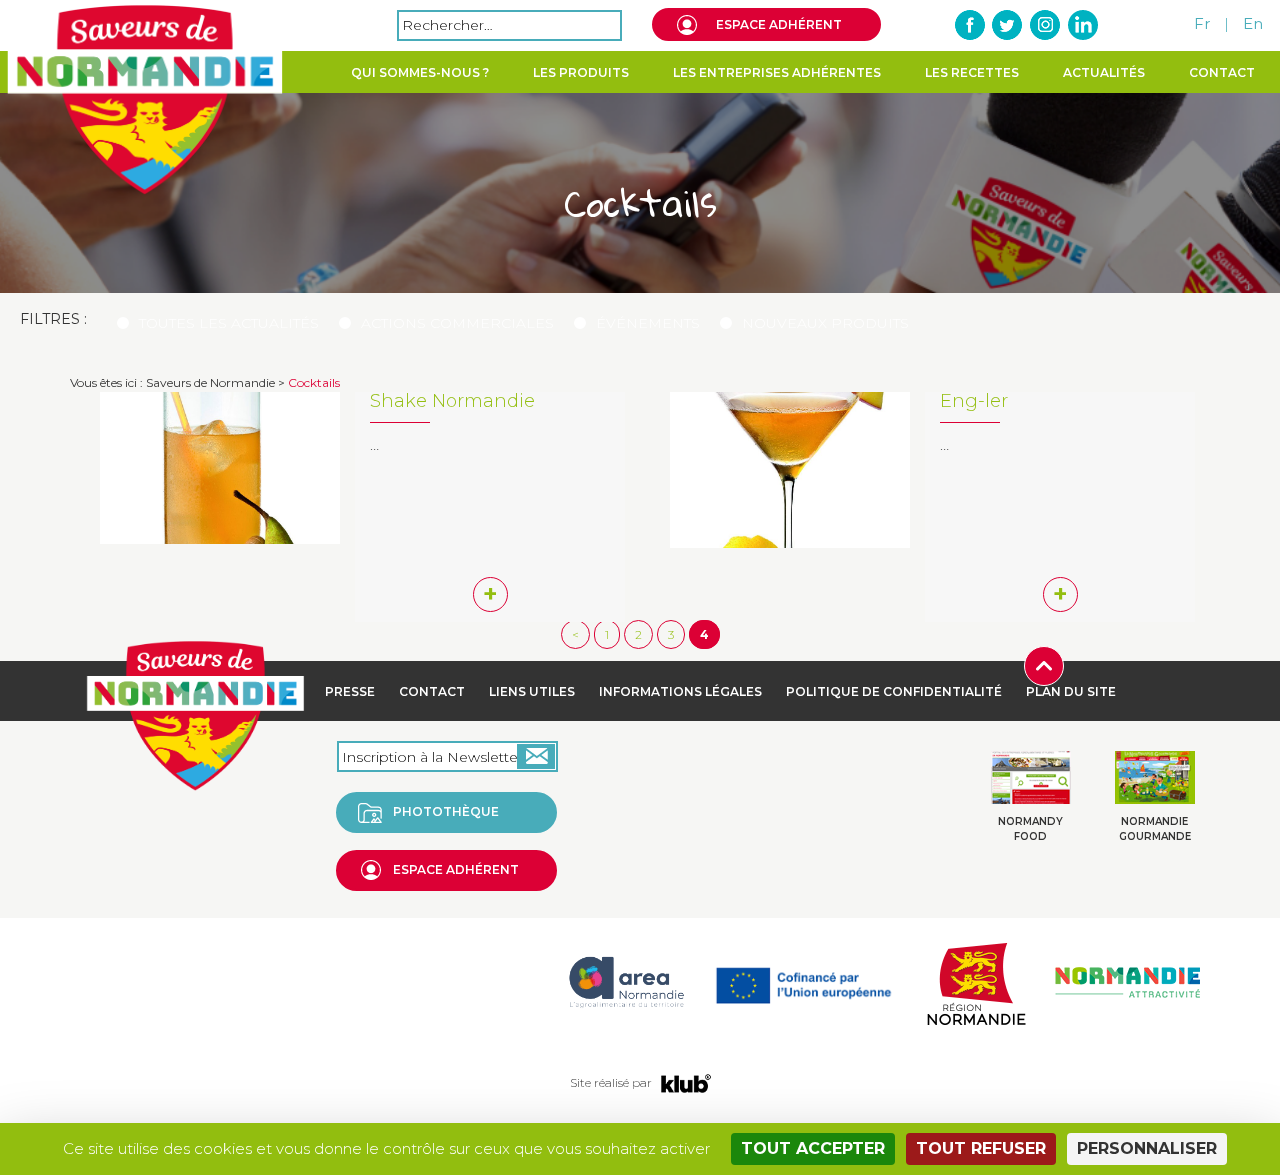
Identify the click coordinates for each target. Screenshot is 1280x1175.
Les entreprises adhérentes (777, 72)
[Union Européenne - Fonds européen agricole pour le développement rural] (803, 981)
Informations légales (680, 691)
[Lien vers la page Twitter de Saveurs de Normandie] (1008, 25)
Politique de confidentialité (894, 691)
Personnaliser (1147, 1148)
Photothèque (446, 811)
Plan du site (1071, 691)
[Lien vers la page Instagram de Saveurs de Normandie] (1045, 25)
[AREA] (626, 981)
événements (648, 323)
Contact (1222, 72)
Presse (350, 691)
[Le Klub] (686, 1082)
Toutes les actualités (229, 323)
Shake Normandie (452, 401)
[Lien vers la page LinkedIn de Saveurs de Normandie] (1082, 25)
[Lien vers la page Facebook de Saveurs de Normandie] (971, 25)
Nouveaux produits (825, 323)
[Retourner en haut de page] (1044, 664)
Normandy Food (1030, 828)
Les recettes (972, 72)
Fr (1202, 23)
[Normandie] (976, 981)
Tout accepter (813, 1148)
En (1253, 23)
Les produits (581, 72)
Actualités (1104, 72)
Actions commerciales (457, 323)
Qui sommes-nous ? (420, 72)
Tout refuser (981, 1148)
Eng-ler (974, 401)
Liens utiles (532, 691)
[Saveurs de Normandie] (145, 100)
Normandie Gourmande (1155, 828)
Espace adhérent (779, 24)
